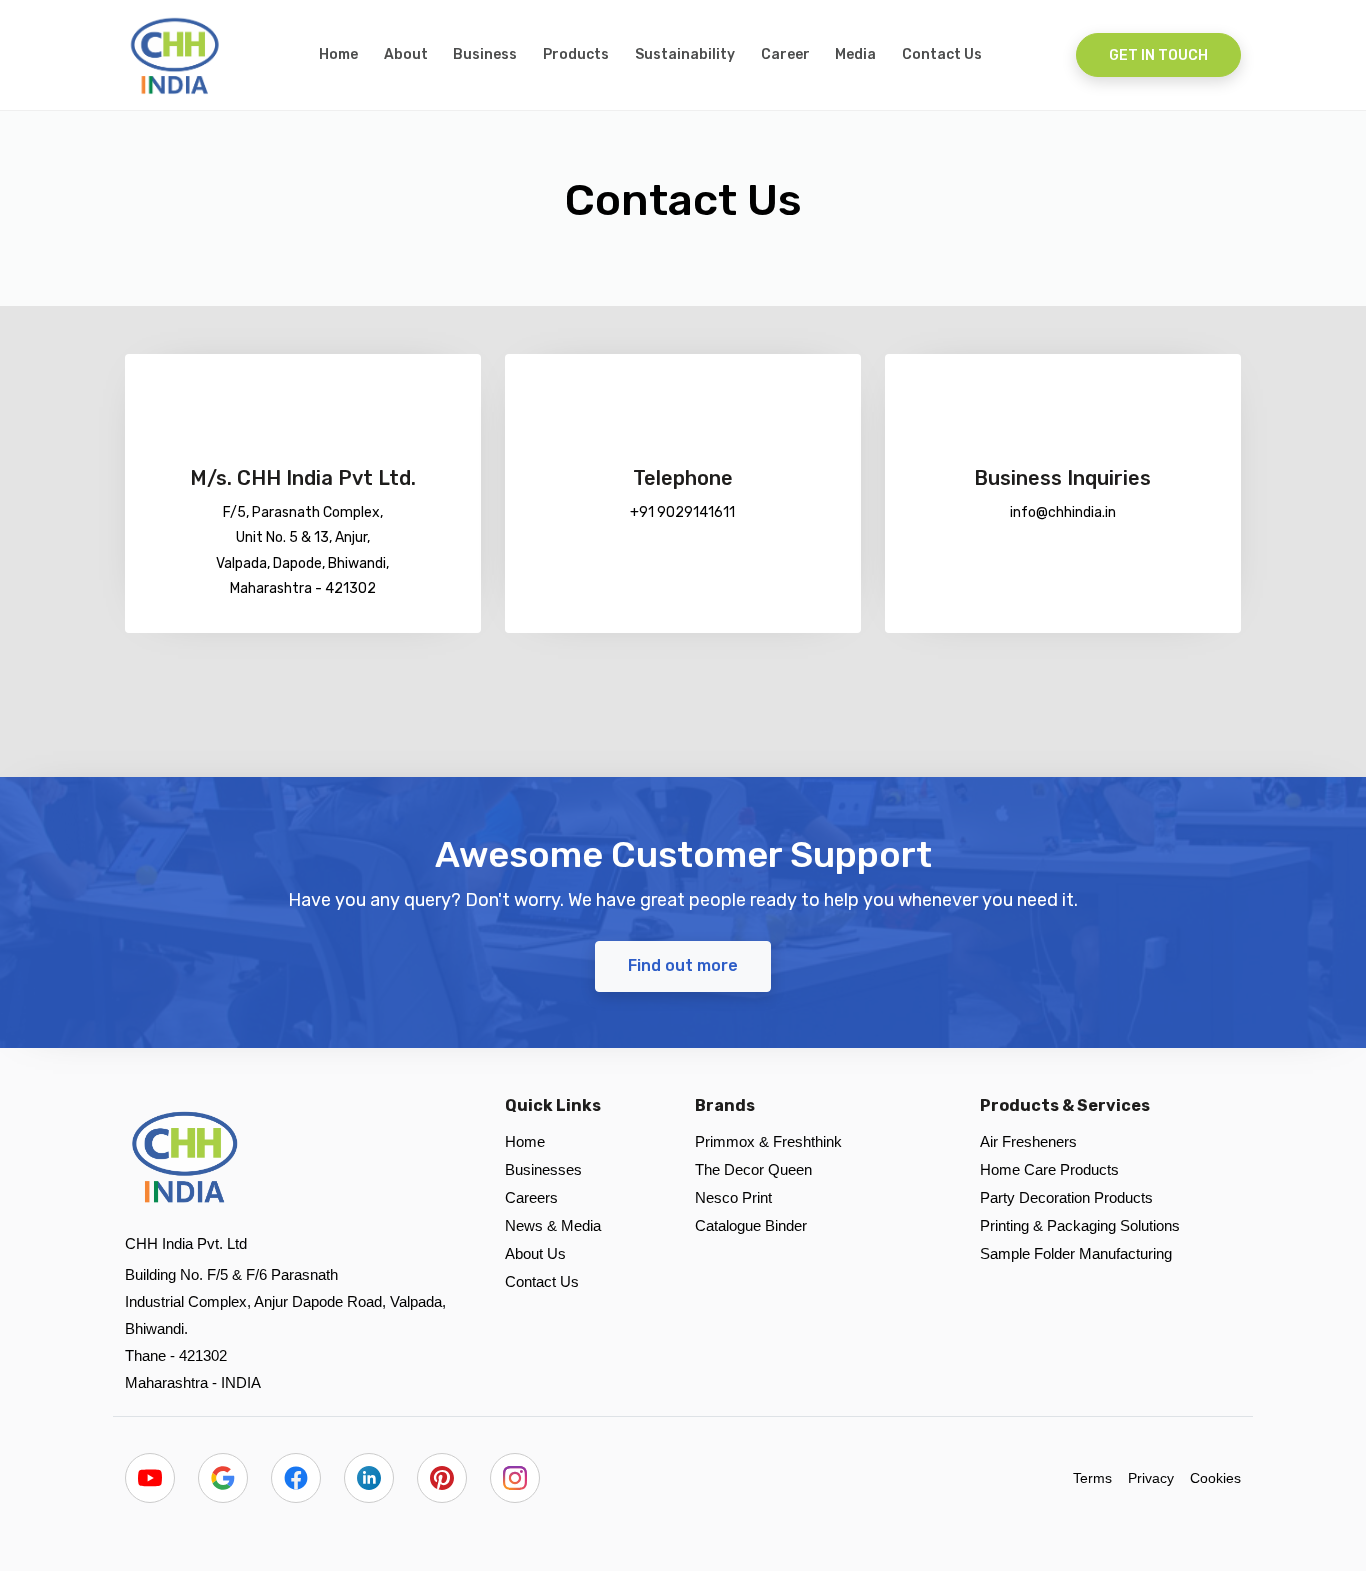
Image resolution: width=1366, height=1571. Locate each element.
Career (785, 54)
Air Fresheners (1028, 1141)
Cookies (1215, 1478)
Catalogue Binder (751, 1225)
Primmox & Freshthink (768, 1141)
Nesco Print (733, 1197)
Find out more (683, 965)
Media (855, 54)
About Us (535, 1253)
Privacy (1151, 1478)
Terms (1092, 1478)
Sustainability (685, 54)
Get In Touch (1158, 55)
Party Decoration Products (1066, 1197)
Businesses (543, 1169)
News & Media (553, 1225)
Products (576, 54)
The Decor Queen (753, 1169)
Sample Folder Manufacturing (1076, 1253)
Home (338, 54)
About (406, 54)
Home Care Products (1049, 1169)
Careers (531, 1197)
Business (485, 54)
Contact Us (942, 54)
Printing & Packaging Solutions (1080, 1225)
